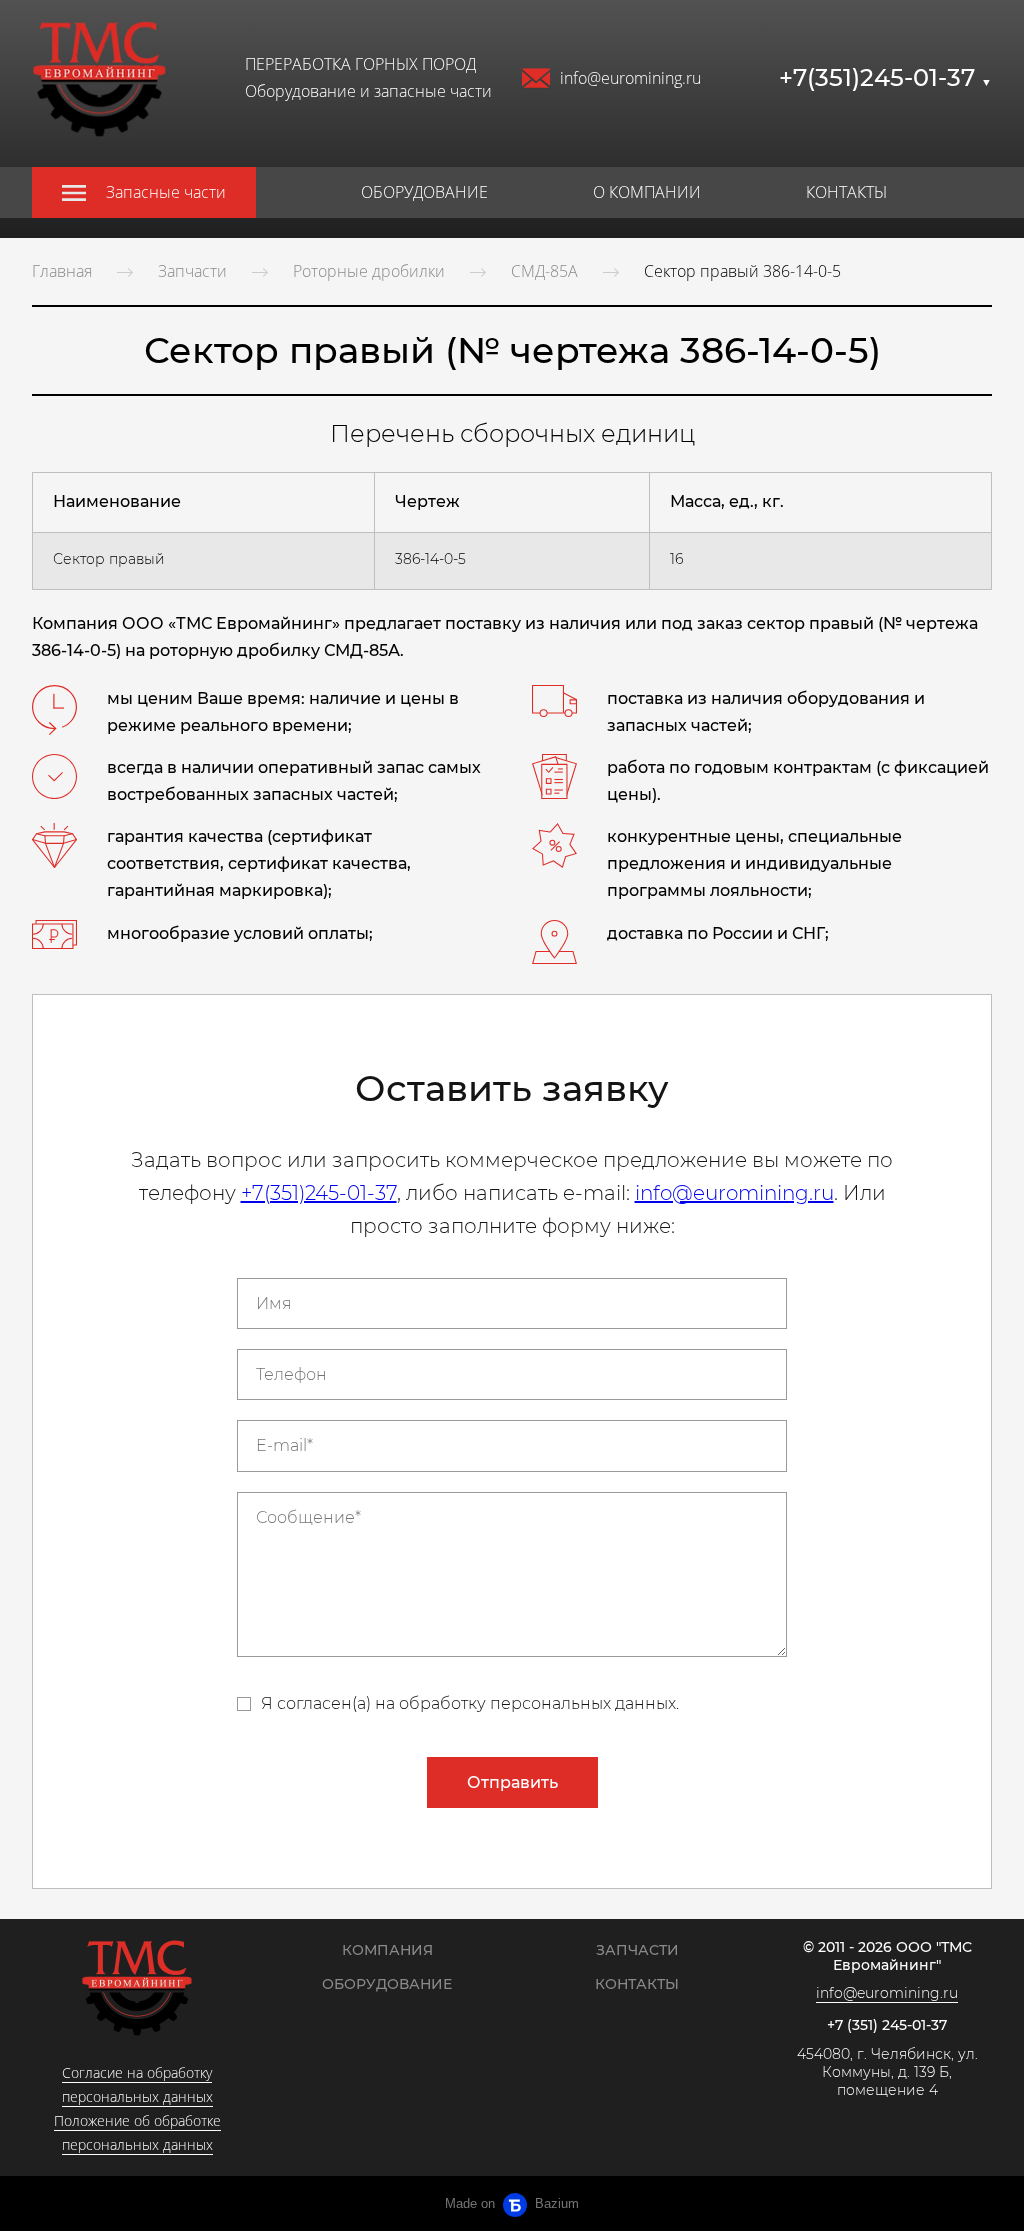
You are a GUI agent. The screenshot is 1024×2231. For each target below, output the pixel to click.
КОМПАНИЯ (387, 1950)
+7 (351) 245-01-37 (887, 2025)
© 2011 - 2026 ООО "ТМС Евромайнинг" (887, 1956)
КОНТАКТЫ (846, 192)
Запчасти (192, 271)
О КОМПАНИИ (647, 192)
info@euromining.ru (630, 78)
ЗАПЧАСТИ (637, 1950)
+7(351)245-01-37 (885, 77)
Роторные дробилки (369, 271)
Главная (62, 271)
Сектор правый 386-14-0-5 (742, 271)
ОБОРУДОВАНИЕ (424, 192)
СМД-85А (544, 271)
